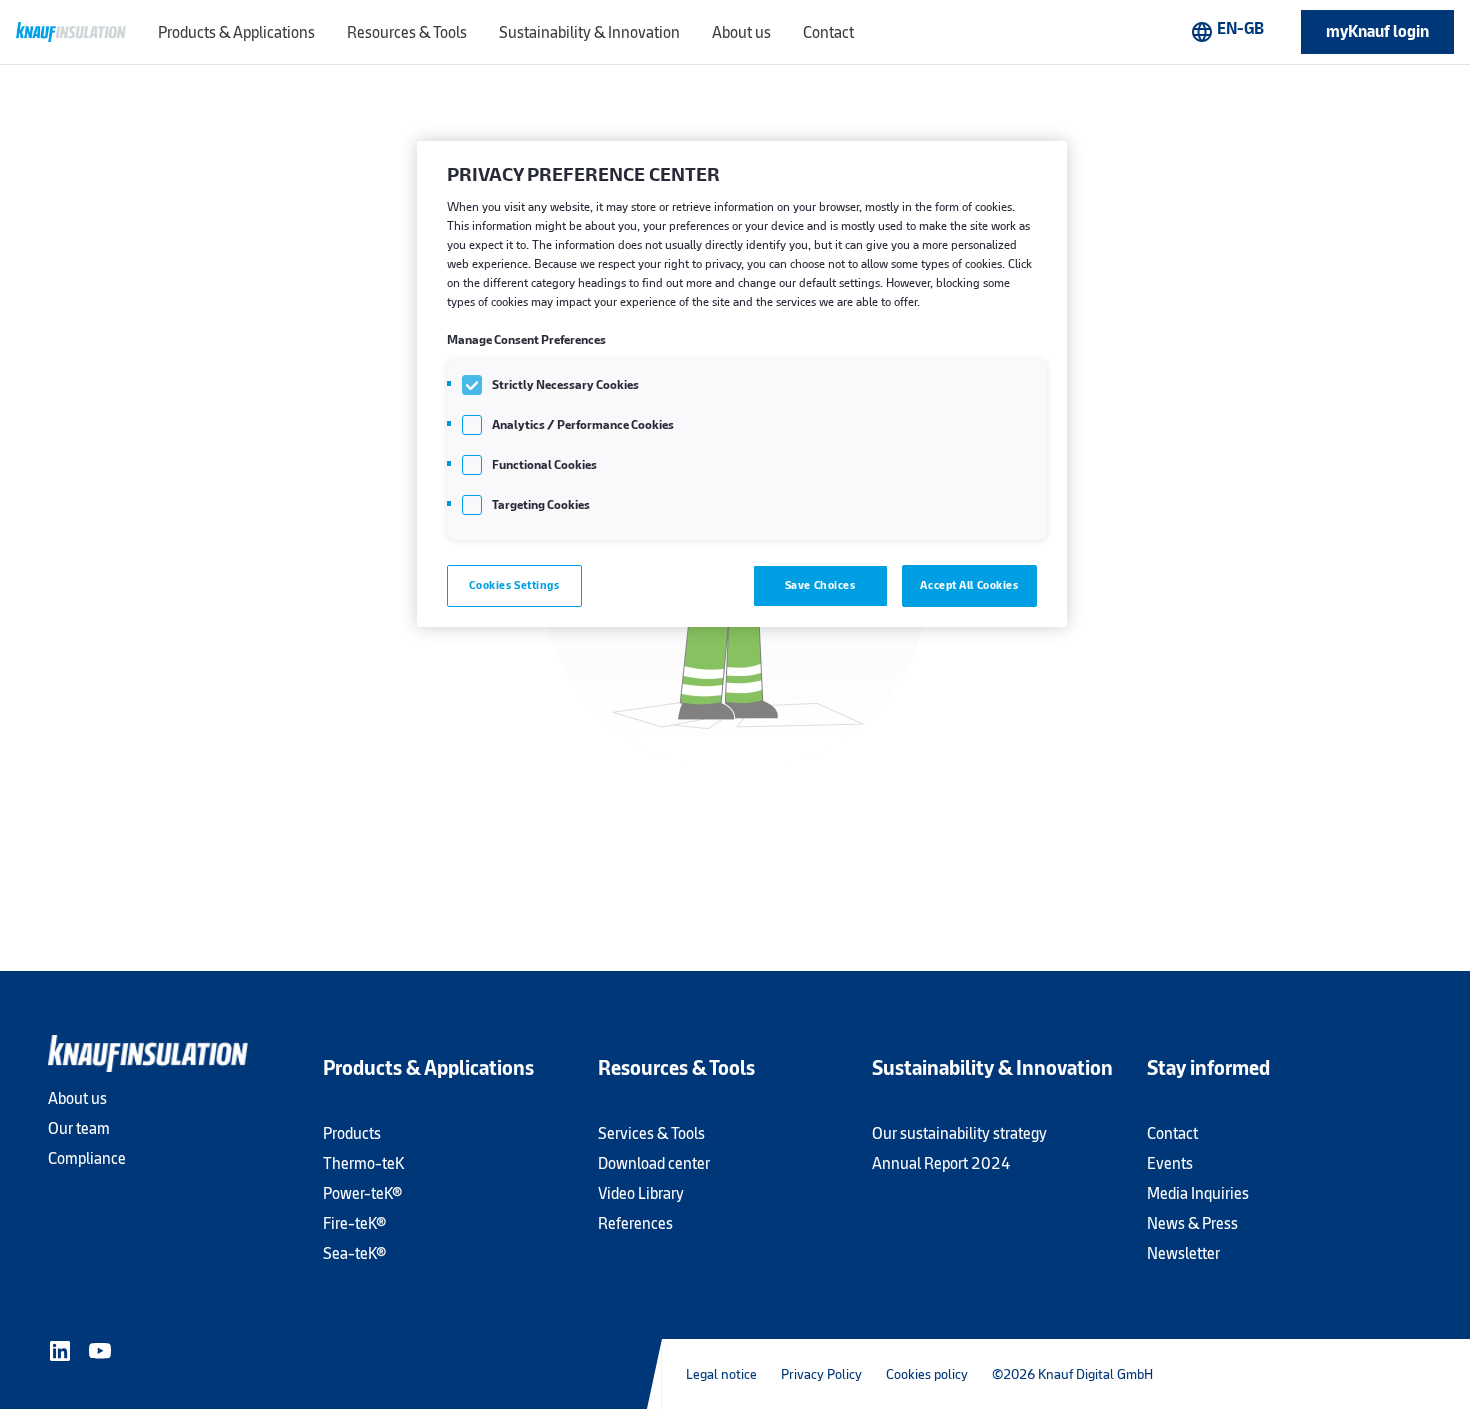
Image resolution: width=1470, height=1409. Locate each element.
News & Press (1192, 1223)
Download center (654, 1163)
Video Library (641, 1193)
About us (77, 1098)
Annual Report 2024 (941, 1163)
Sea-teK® (354, 1253)
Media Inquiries (1198, 1193)
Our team (79, 1128)
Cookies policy (927, 1374)
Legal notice (721, 1374)
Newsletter (1183, 1253)
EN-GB (1227, 31)
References (635, 1223)
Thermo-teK (363, 1163)
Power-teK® (362, 1193)
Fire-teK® (354, 1223)
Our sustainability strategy (959, 1133)
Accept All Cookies (969, 585)
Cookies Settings (514, 585)
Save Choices (820, 585)
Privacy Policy (821, 1374)
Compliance (87, 1158)
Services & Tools (651, 1133)
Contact (1172, 1133)
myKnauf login (1377, 31)
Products (352, 1133)
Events (1170, 1163)
